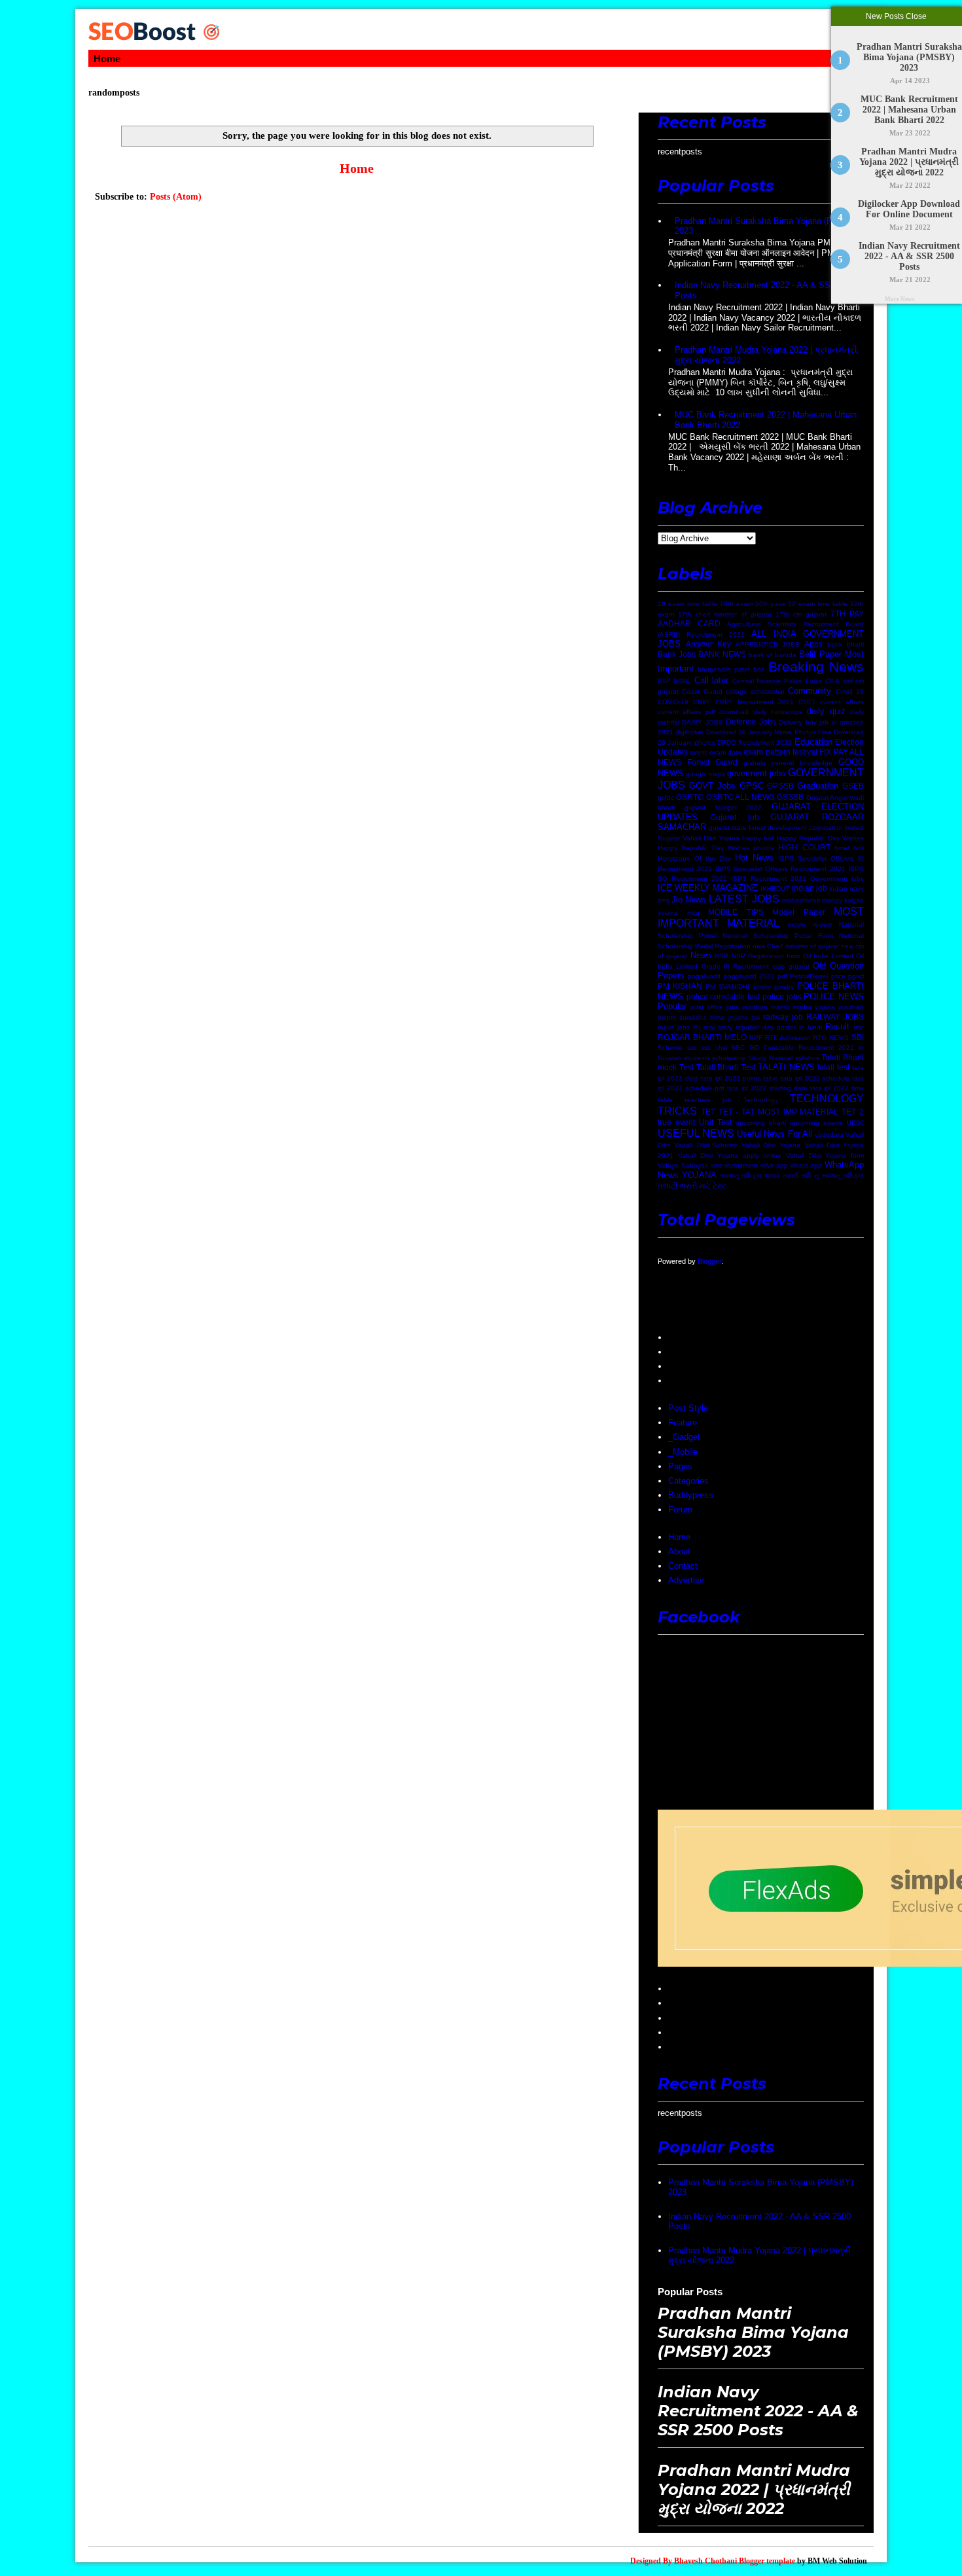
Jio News (689, 900)
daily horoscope (778, 712)
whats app (807, 1165)
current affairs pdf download (703, 712)
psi (756, 1017)
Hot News (754, 858)
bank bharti (846, 644)
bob (759, 669)
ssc (692, 1047)
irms (664, 900)
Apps (813, 644)
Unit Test (715, 1122)
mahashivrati (801, 900)
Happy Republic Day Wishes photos (716, 848)
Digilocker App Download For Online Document (910, 209)
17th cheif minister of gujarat (725, 614)
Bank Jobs (677, 654)
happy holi (758, 838)
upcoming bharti (761, 1123)
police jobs (782, 996)
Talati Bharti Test (726, 1067)
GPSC (752, 786)
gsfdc (666, 797)
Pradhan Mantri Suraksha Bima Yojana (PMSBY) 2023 (909, 57)
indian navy (846, 888)
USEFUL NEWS (696, 1133)
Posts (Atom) (176, 197)
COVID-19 (673, 702)
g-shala (755, 763)
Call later (711, 680)
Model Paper (799, 912)
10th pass (771, 604)
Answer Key (708, 644)
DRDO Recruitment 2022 (755, 742)
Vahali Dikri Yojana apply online (730, 1155)
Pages (680, 1466)
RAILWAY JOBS (835, 1017)
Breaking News (816, 667)
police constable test (723, 996)
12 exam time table (818, 604)
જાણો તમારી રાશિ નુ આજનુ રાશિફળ (814, 1176)
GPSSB (780, 786)
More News (900, 299)
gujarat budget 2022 (723, 807)
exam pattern (767, 752)
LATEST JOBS (744, 899)
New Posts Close (897, 16)
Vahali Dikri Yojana (771, 1145)
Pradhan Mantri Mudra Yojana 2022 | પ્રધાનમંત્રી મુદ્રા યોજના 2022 (910, 162)
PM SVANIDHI (727, 987)
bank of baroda (773, 655)
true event (676, 1122)
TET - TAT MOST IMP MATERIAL (779, 1112)
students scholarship (715, 1058)
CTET (807, 702)
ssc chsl (714, 1047)
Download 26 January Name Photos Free (769, 732)
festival (805, 752)
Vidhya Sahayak (683, 1165)
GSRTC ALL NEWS (741, 797)
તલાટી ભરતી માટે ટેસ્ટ (692, 1186)
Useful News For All (774, 1134)
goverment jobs (756, 773)
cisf (848, 681)
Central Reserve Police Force (777, 681)
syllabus (807, 1058)
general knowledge (802, 763)
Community (810, 691)
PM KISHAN (680, 986)
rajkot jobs (674, 1027)
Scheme (670, 1047)
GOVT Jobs (712, 786)
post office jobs (715, 1007)
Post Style (688, 1408)
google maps (705, 774)
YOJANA (699, 1175)
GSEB (853, 786)
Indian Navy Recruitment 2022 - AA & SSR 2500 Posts (909, 256)
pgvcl (856, 976)
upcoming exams (816, 1123)
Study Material (771, 1058)
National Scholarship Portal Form (778, 936)
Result (837, 1027)
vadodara (829, 1135)
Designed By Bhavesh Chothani (684, 2561)
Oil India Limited (828, 956)
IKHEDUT (775, 888)
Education (813, 742)
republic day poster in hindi (779, 1027)
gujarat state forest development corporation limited (786, 828)
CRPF (702, 702)
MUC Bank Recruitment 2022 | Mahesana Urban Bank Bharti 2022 (909, 110)
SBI (858, 1037)
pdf (782, 976)
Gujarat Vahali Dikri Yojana (699, 838)
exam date (725, 752)
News (701, 955)
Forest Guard (712, 762)
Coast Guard (702, 691)
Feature (683, 1422)
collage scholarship (755, 691)
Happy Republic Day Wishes (820, 838)
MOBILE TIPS (736, 912)
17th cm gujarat (801, 614)
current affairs (842, 702)
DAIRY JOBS (702, 722)
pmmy (762, 987)
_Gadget (684, 1437)
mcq (693, 913)
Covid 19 (850, 691)
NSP (721, 956)
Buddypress (691, 1495)
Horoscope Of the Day (694, 858)
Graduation (818, 786)
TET (708, 1112)
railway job (783, 1017)
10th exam (736, 604)
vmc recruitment (735, 1165)
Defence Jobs (751, 722)
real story (718, 1027)
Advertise (686, 1580)
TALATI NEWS (786, 1067)
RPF (756, 1038)
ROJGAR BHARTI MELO (702, 1037)
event (698, 752)
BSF (664, 681)
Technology (761, 1100)
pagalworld (704, 976)
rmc (859, 1027)
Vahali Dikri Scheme (706, 1145)
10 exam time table (687, 604)
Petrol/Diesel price (817, 976)
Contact (683, 1566)
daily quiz (826, 711)
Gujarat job (735, 817)
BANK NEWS (722, 654)
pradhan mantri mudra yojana (789, 1007)
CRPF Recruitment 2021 (755, 702)
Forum (680, 1510)
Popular (672, 1006)
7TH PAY (847, 614)
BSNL (682, 681)
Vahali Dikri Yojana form (825, 1155)
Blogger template (767, 2561)
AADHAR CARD (689, 623)
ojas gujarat (791, 966)
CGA (832, 681)
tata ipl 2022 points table (739, 1078)
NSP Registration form (766, 956)
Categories (688, 1481)
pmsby (784, 987)
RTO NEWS (831, 1038)
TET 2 (853, 1112)
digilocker (689, 732)
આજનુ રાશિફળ (741, 1176)
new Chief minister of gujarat (795, 946)
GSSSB (790, 797)
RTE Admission (788, 1038)
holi (859, 848)
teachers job (708, 1100)
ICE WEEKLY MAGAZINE (708, 888)
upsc (855, 1122)
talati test (833, 1067)
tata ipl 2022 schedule (815, 1078)
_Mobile (683, 1452)
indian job (810, 888)
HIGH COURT (804, 847)
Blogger (709, 1261)
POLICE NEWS (834, 996)
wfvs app (774, 1165)
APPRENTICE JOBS (768, 644)
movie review (810, 924)
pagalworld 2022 (749, 976)
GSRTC (690, 797)
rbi (697, 1027)
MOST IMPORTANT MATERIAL (761, 918)
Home (107, 59)
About (679, 1551)
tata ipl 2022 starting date (767, 1088)
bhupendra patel (723, 669)
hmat (842, 848)
